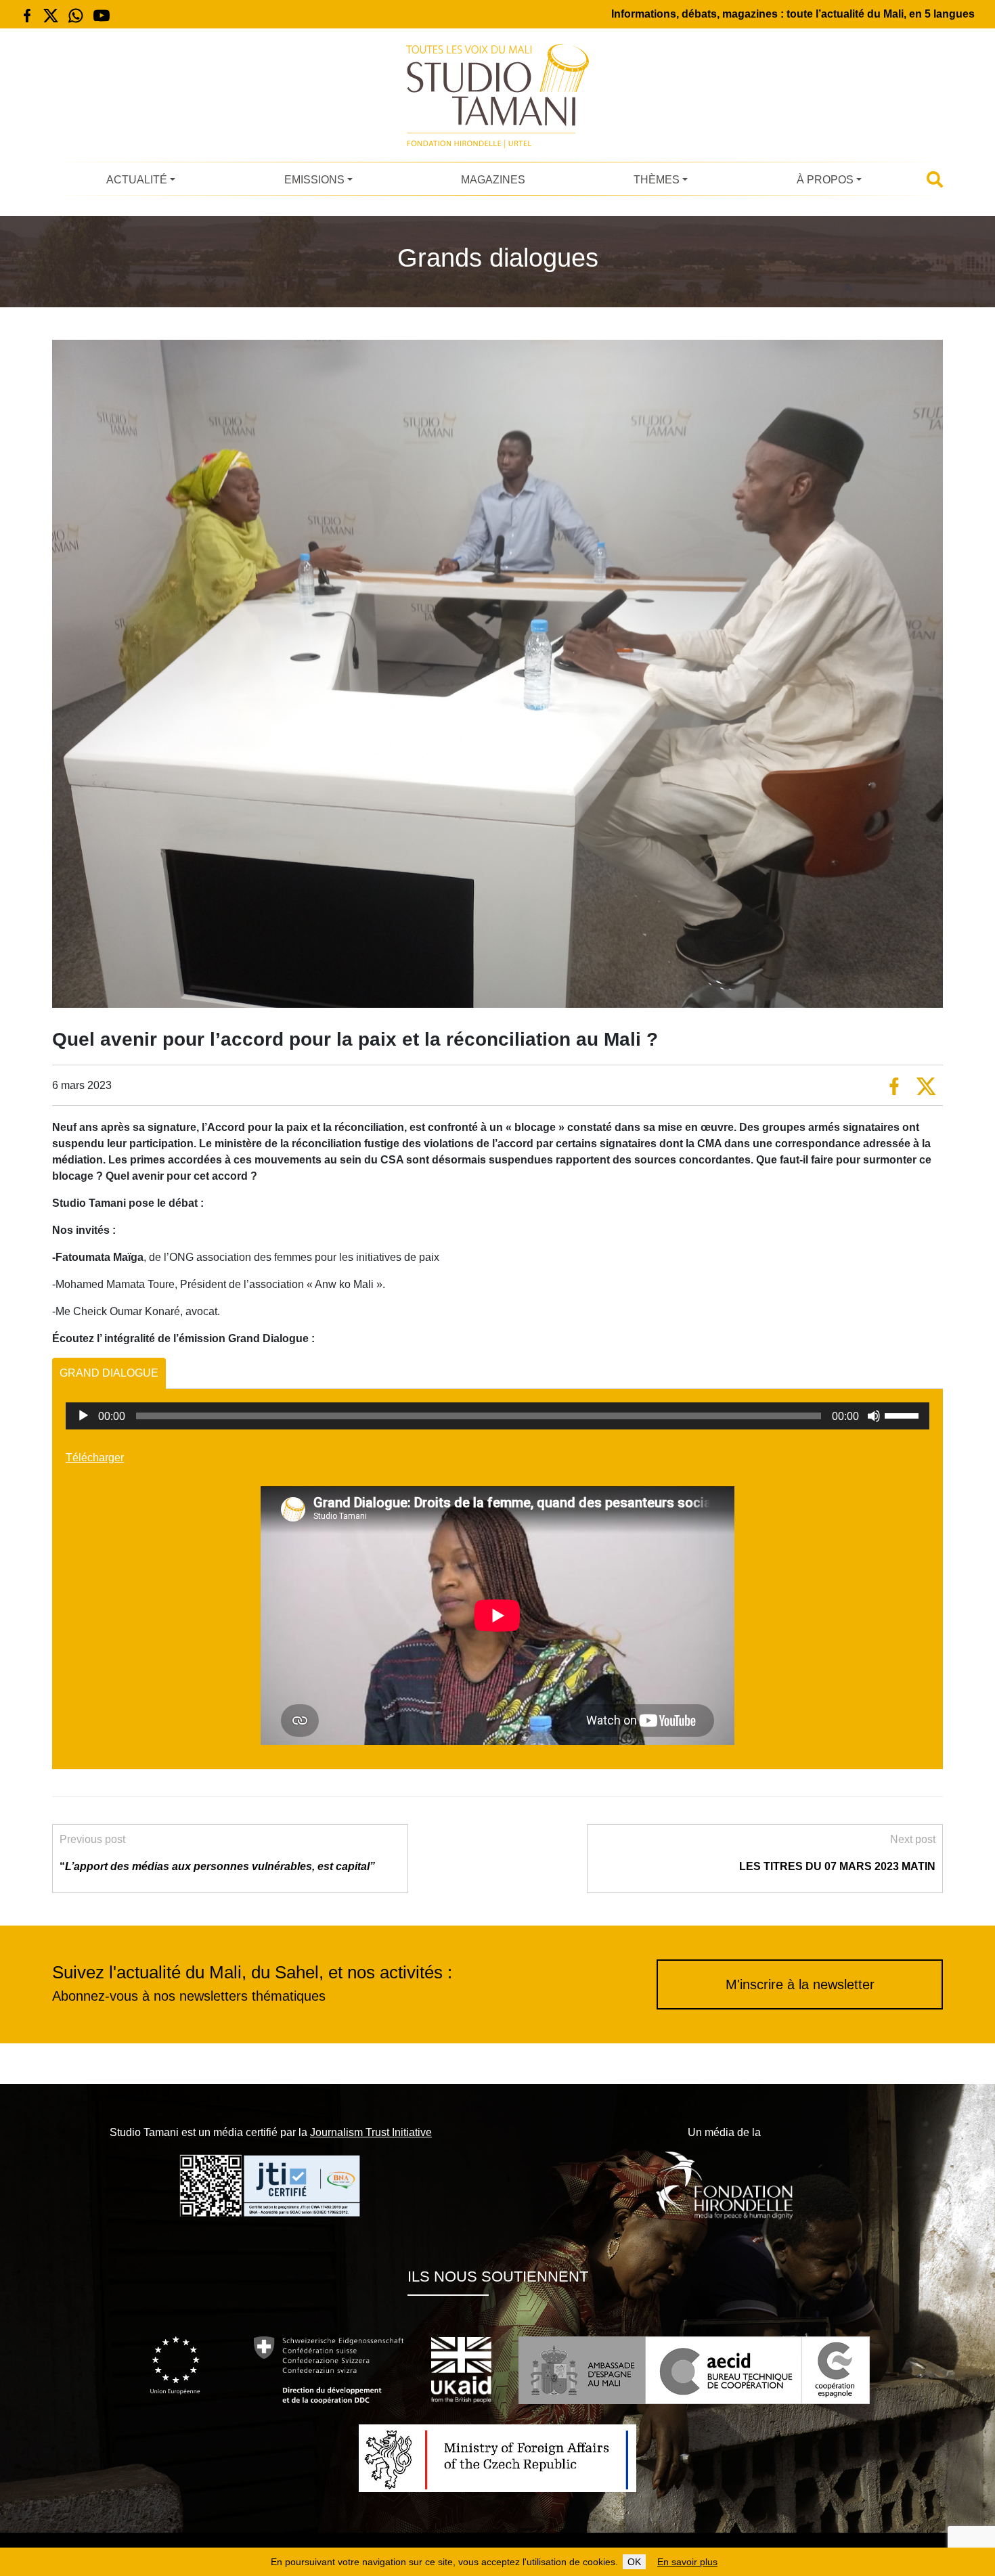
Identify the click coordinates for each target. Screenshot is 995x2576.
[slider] (904, 1415)
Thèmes (657, 180)
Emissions (314, 180)
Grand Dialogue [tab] (109, 1373)
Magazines (493, 180)
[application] (497, 1416)
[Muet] (874, 1416)
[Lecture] (83, 1416)
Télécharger (95, 1458)
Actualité (137, 180)
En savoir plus (687, 2562)
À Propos (825, 180)
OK (634, 2562)
